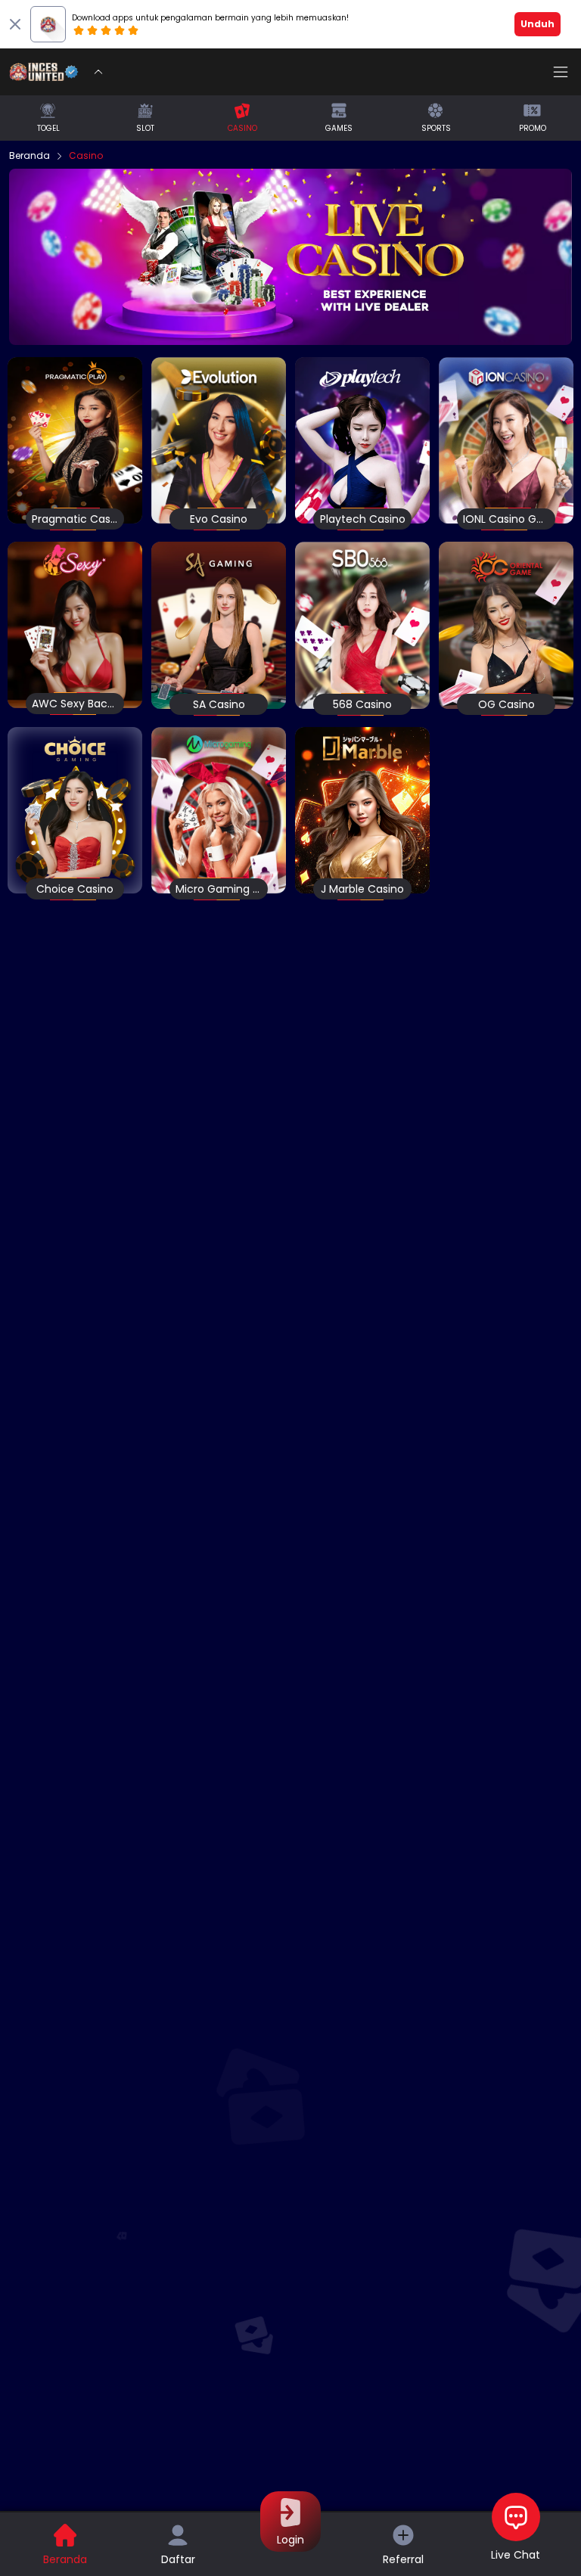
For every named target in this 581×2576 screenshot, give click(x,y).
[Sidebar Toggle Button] (561, 72)
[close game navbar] (98, 72)
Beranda (30, 156)
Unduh (538, 24)
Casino (86, 156)
